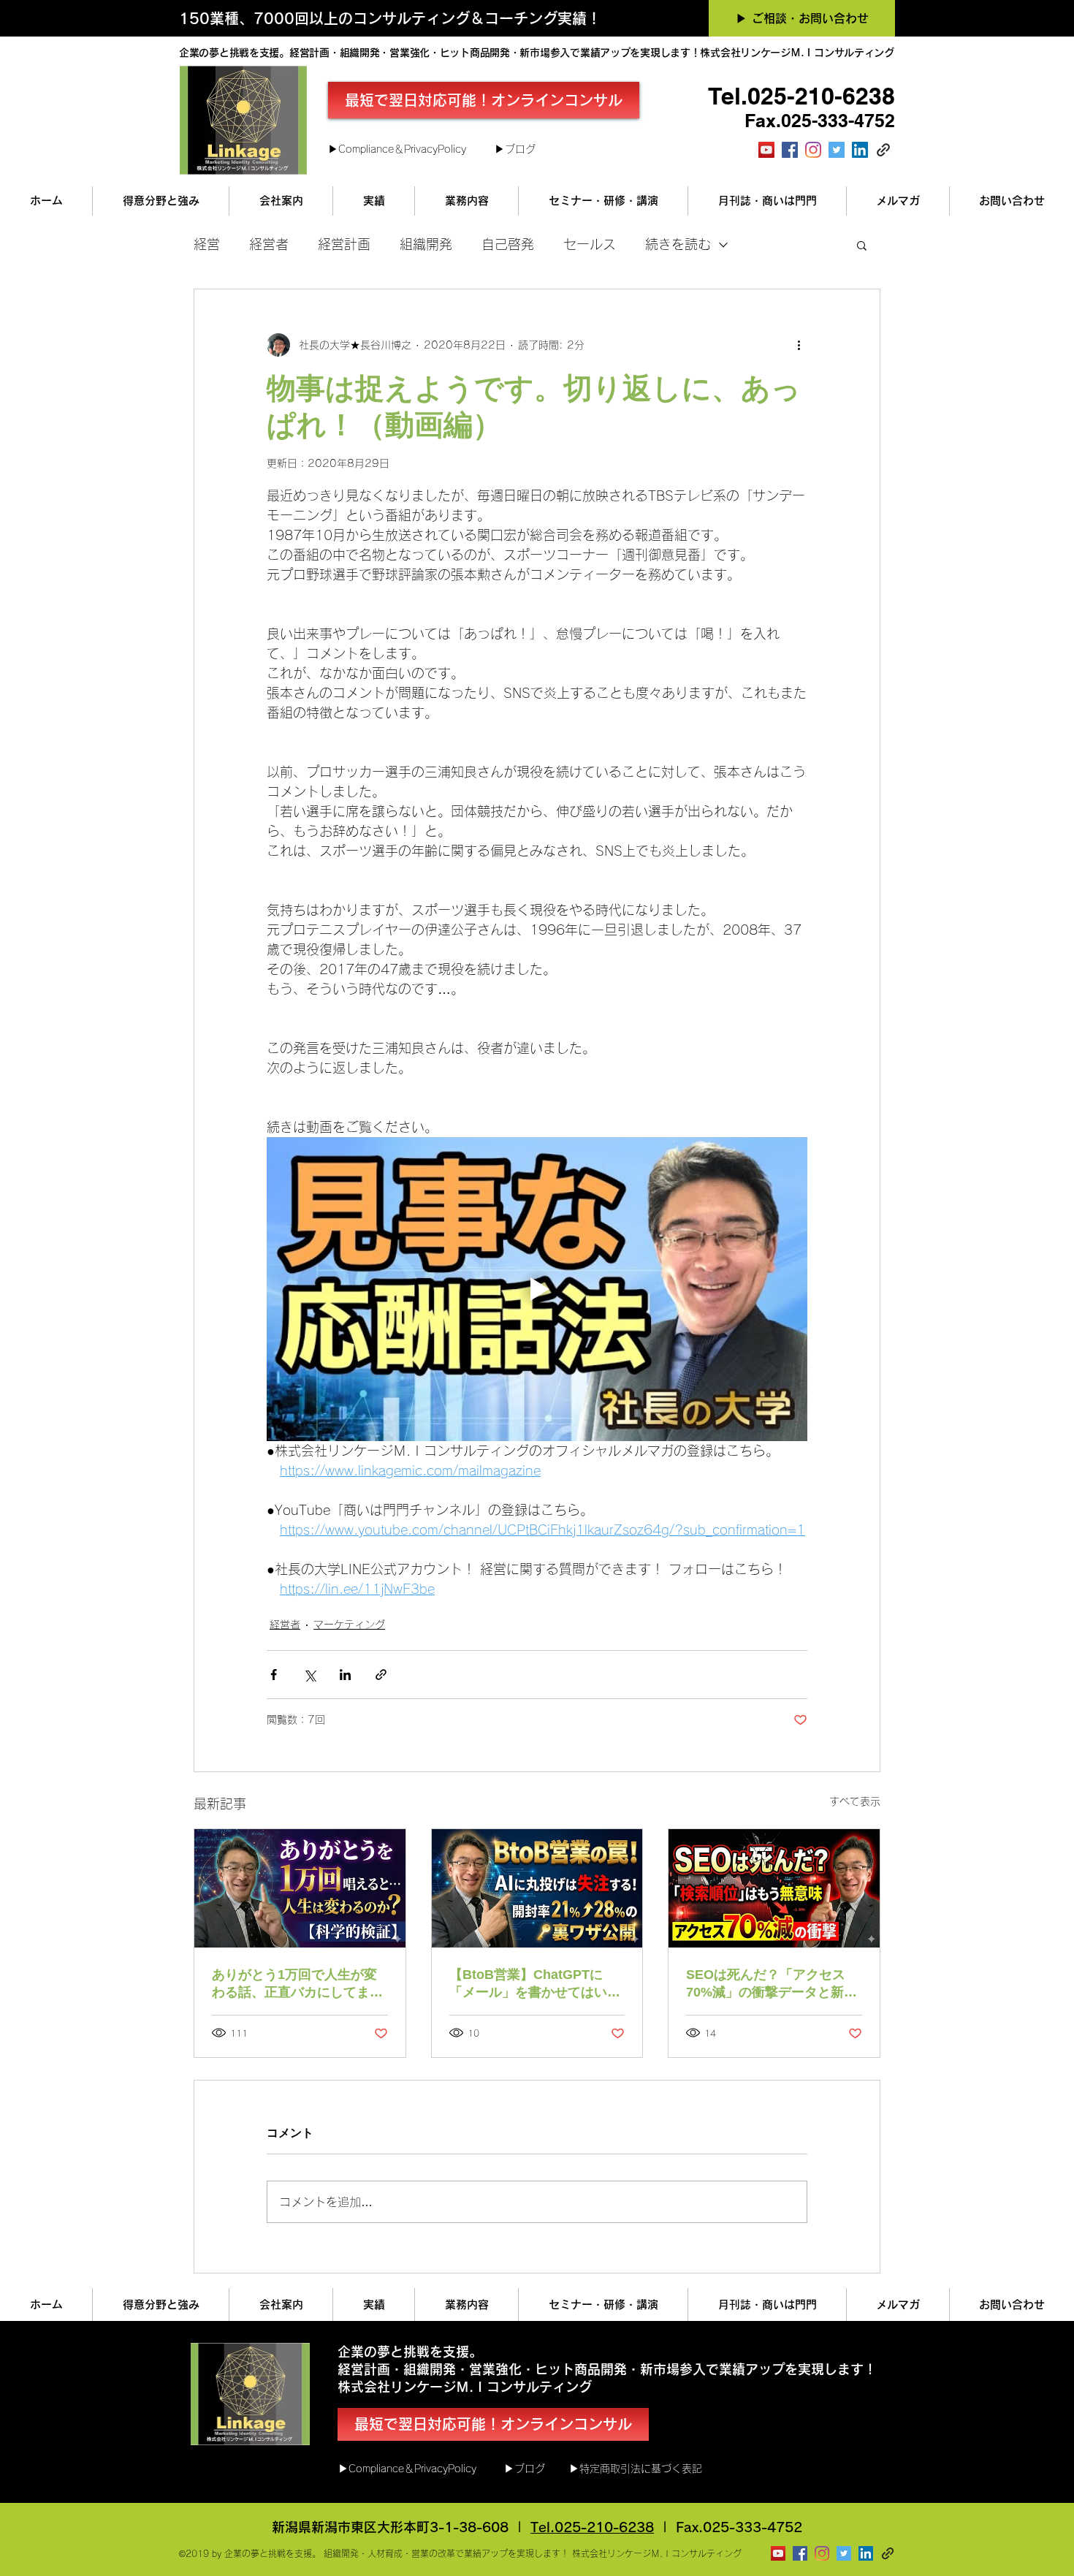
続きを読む (678, 244)
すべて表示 (855, 1801)
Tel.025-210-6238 (592, 2527)
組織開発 (426, 244)
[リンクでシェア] (381, 1675)
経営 (207, 244)
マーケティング (349, 1625)
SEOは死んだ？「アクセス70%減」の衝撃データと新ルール (772, 1984)
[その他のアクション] (799, 345)
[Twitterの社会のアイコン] (837, 150)
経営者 (269, 244)
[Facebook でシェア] (274, 1675)
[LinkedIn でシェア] (345, 1675)
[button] (862, 245)
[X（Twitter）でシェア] (309, 1675)
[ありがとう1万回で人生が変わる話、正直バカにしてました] (300, 1888)
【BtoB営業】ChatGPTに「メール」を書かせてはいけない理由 (535, 1984)
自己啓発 (508, 244)
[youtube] (766, 150)
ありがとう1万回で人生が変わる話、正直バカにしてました (297, 1984)
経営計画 (344, 244)
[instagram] (813, 150)
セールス (590, 244)
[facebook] (790, 150)
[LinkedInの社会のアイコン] (860, 150)
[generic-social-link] (883, 150)
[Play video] (537, 1289)
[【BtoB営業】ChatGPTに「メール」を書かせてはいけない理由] (537, 1888)
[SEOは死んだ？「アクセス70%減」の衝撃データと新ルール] (774, 1888)
